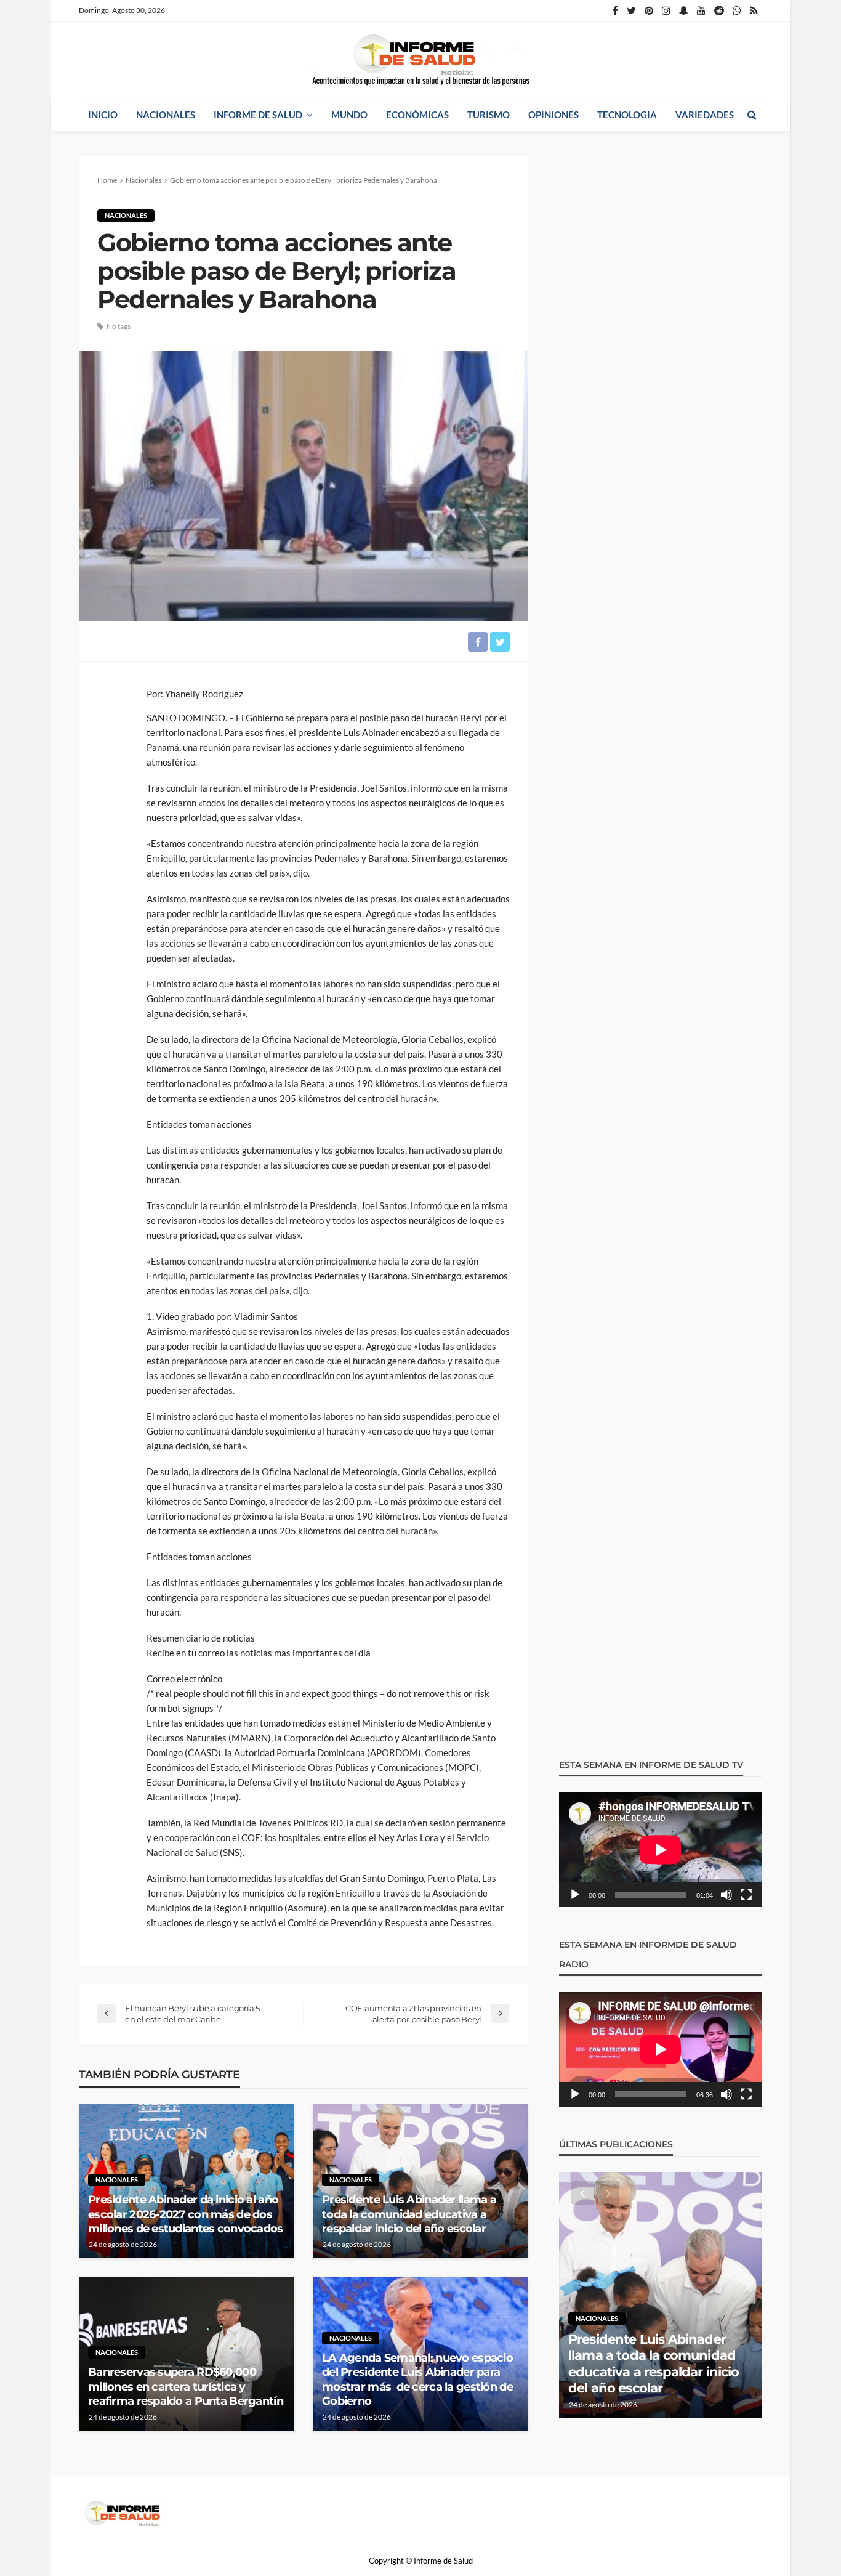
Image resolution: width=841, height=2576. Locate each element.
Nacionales (166, 115)
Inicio (103, 115)
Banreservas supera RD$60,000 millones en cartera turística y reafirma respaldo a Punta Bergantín (186, 2387)
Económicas (417, 115)
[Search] (752, 115)
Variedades (705, 115)
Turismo (489, 115)
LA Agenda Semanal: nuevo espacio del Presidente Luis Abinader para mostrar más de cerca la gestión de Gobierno (417, 2380)
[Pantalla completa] (746, 1895)
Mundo (349, 115)
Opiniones (553, 115)
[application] (661, 1850)
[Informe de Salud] (420, 60)
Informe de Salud (258, 115)
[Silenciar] (726, 1895)
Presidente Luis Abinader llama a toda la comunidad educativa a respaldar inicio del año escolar (409, 2214)
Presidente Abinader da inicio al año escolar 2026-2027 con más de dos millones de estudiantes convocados (186, 2214)
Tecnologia (627, 115)
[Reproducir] (575, 1895)
